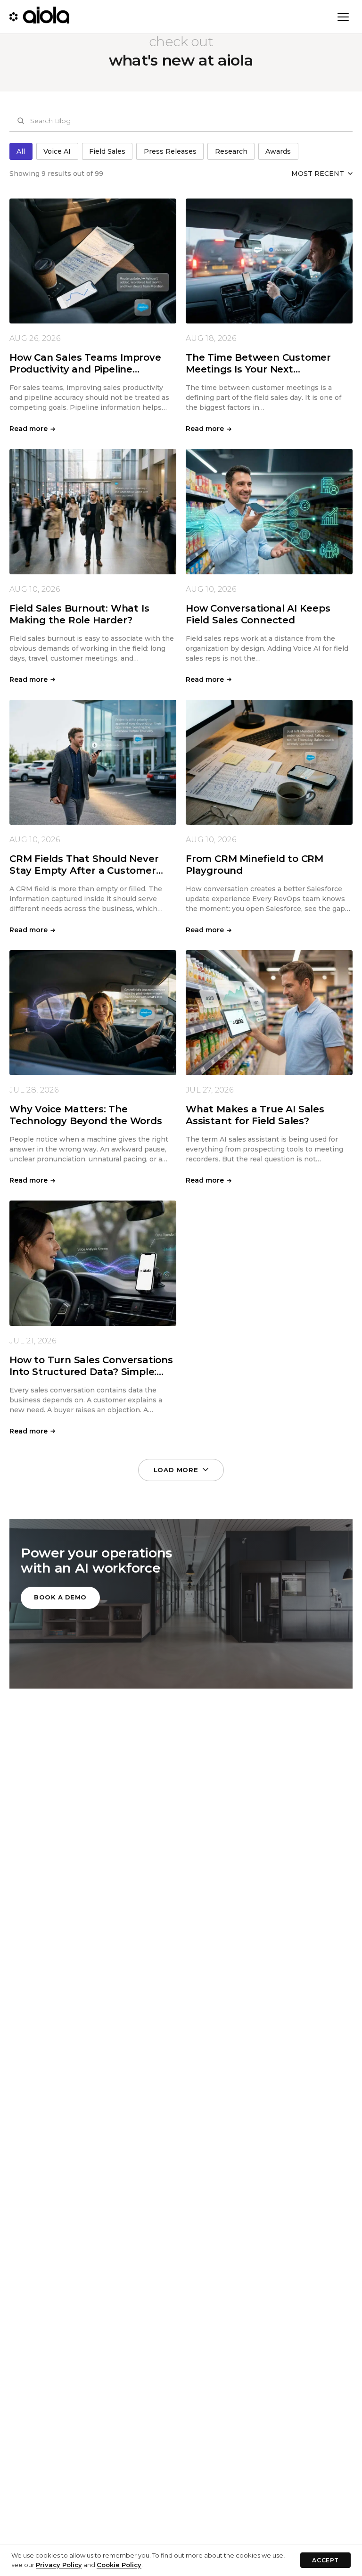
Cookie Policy (119, 2565)
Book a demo (60, 1597)
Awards (278, 151)
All (21, 151)
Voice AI (57, 151)
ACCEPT (325, 2560)
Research (231, 151)
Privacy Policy (59, 2565)
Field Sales (107, 151)
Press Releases (170, 151)
